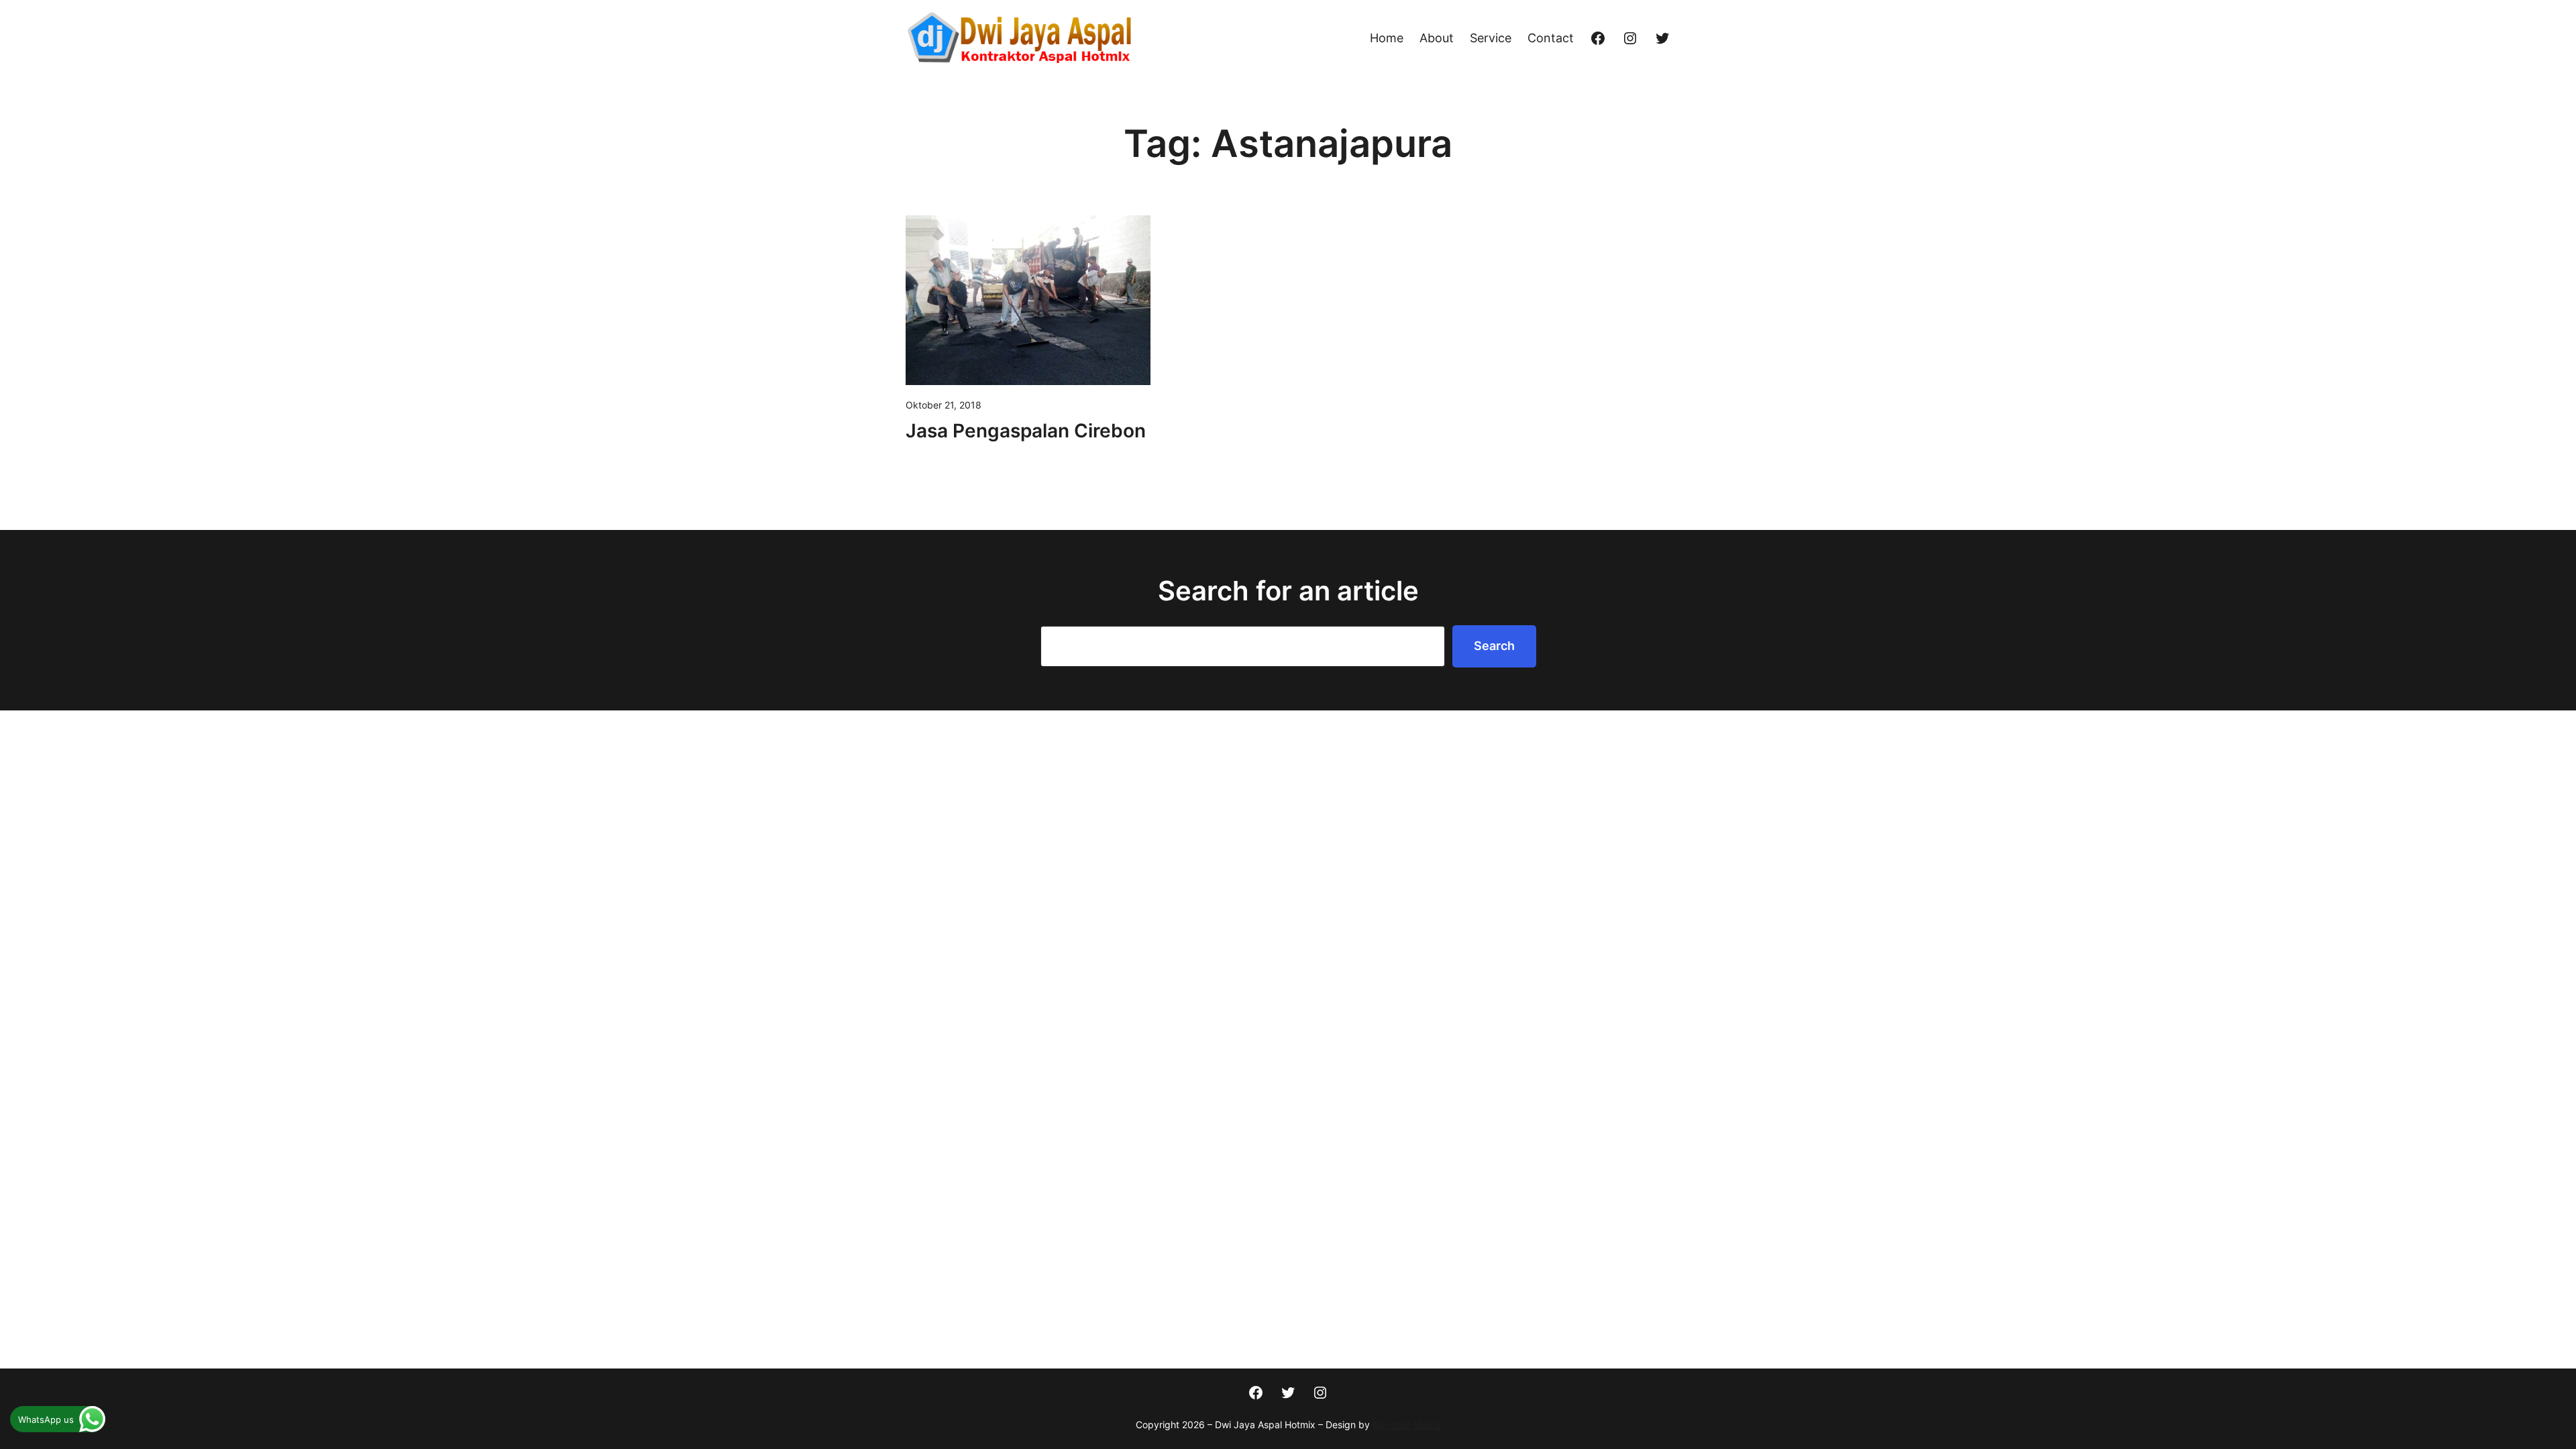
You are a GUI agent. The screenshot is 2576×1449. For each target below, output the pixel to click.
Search (1494, 646)
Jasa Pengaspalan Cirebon (1026, 431)
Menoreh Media (1406, 1425)
